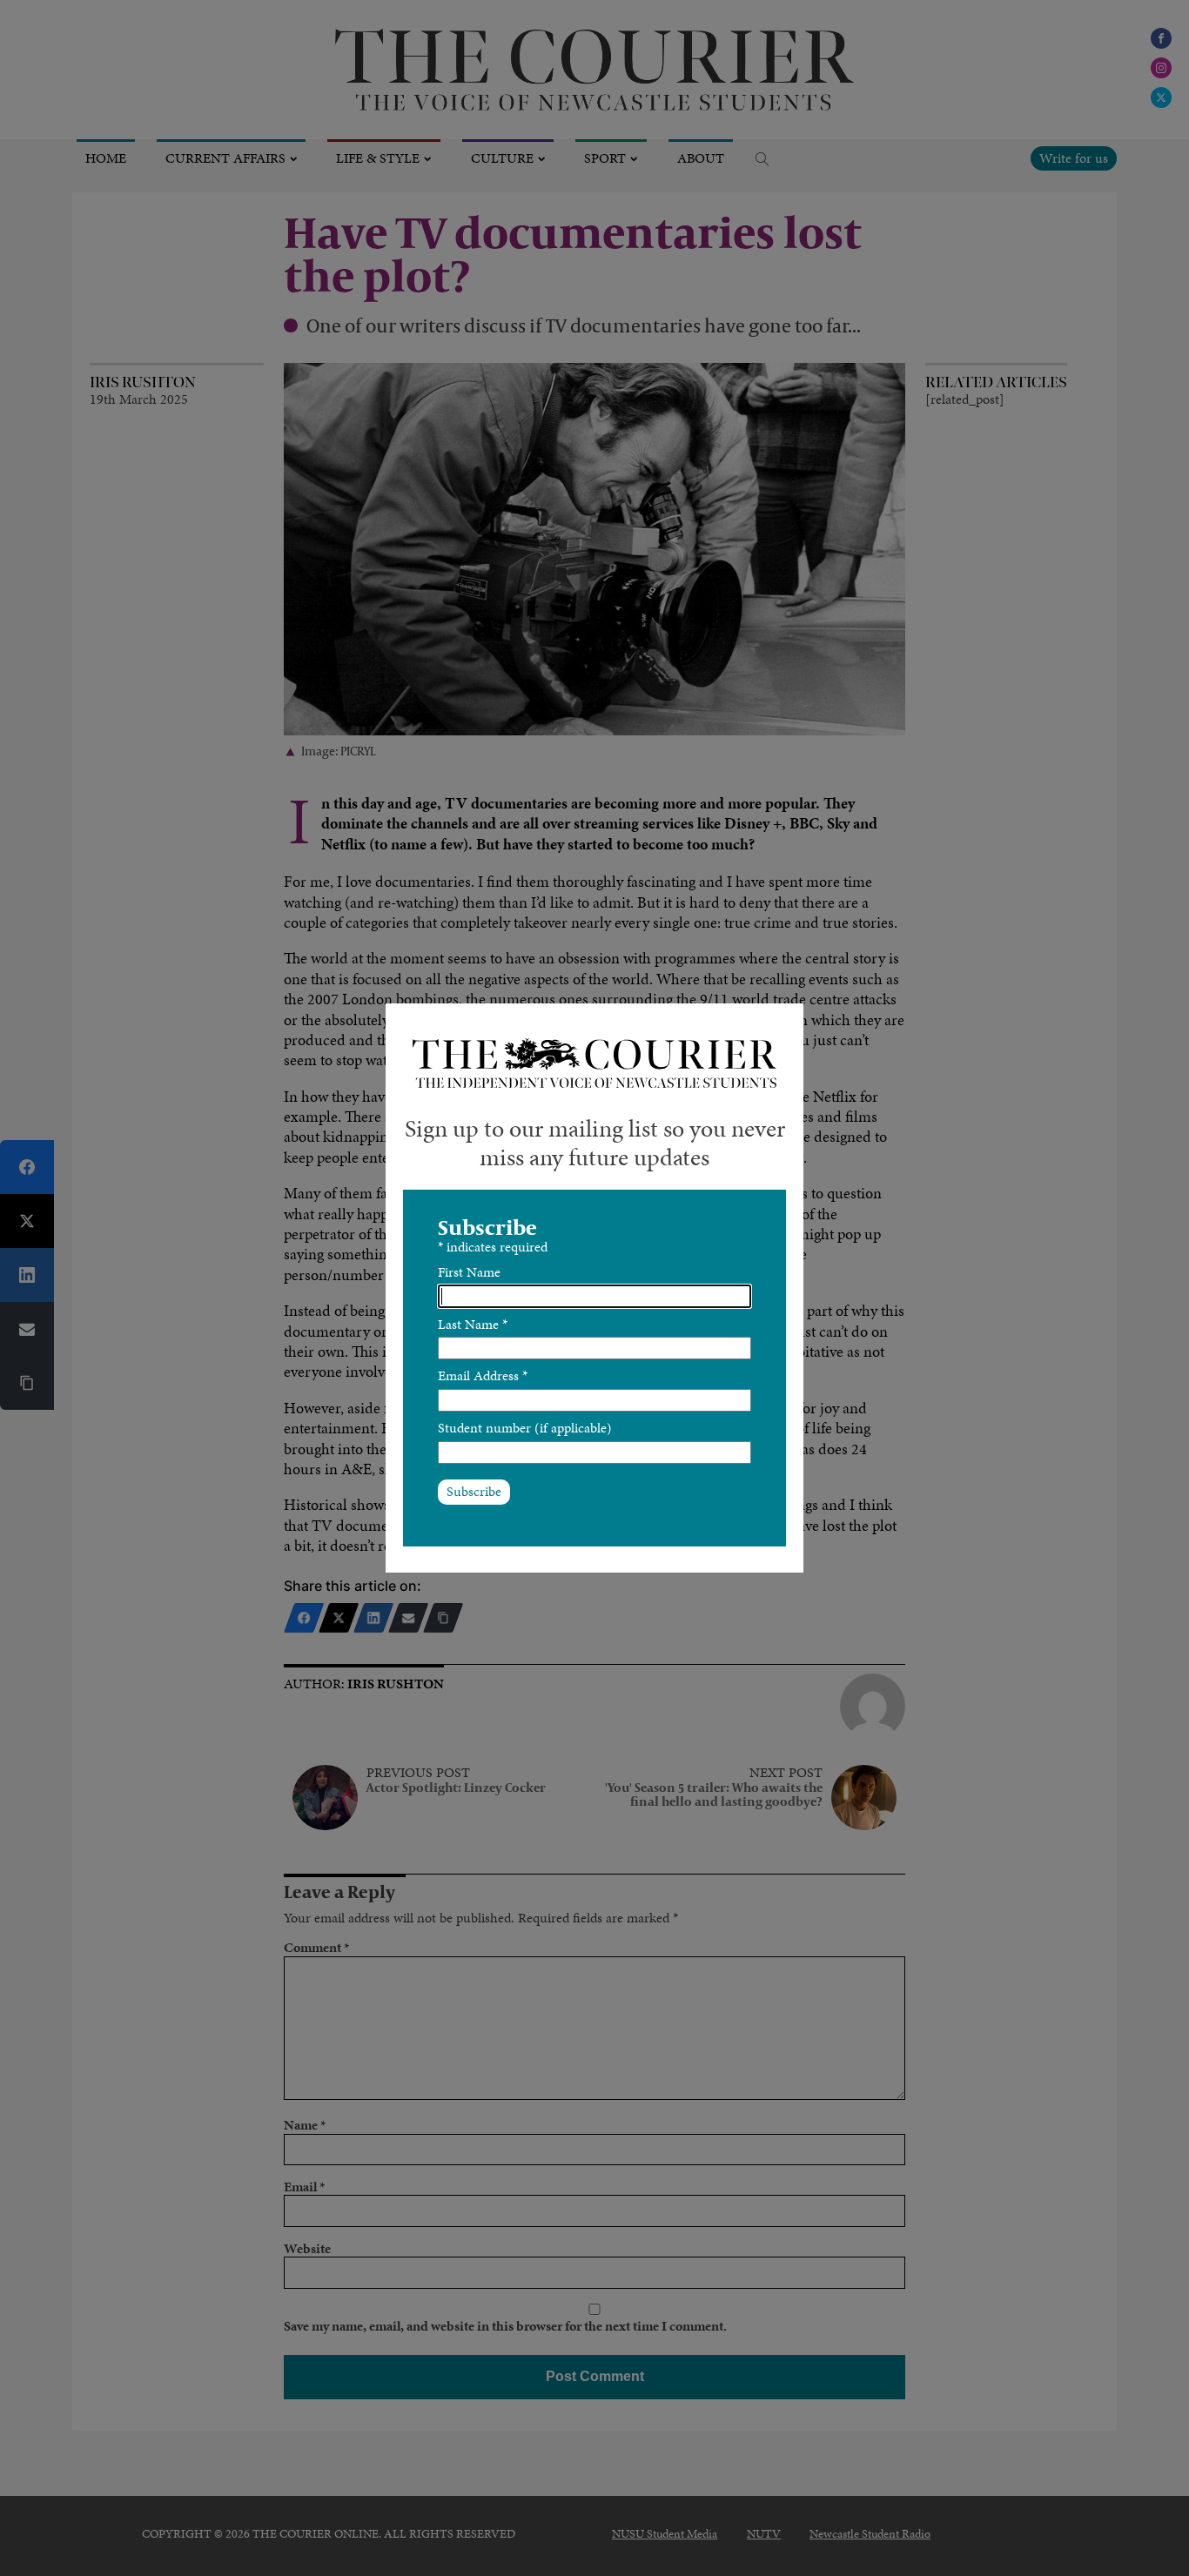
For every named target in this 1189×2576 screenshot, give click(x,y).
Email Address (483, 1375)
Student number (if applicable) (525, 1428)
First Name (469, 1272)
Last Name (473, 1324)
